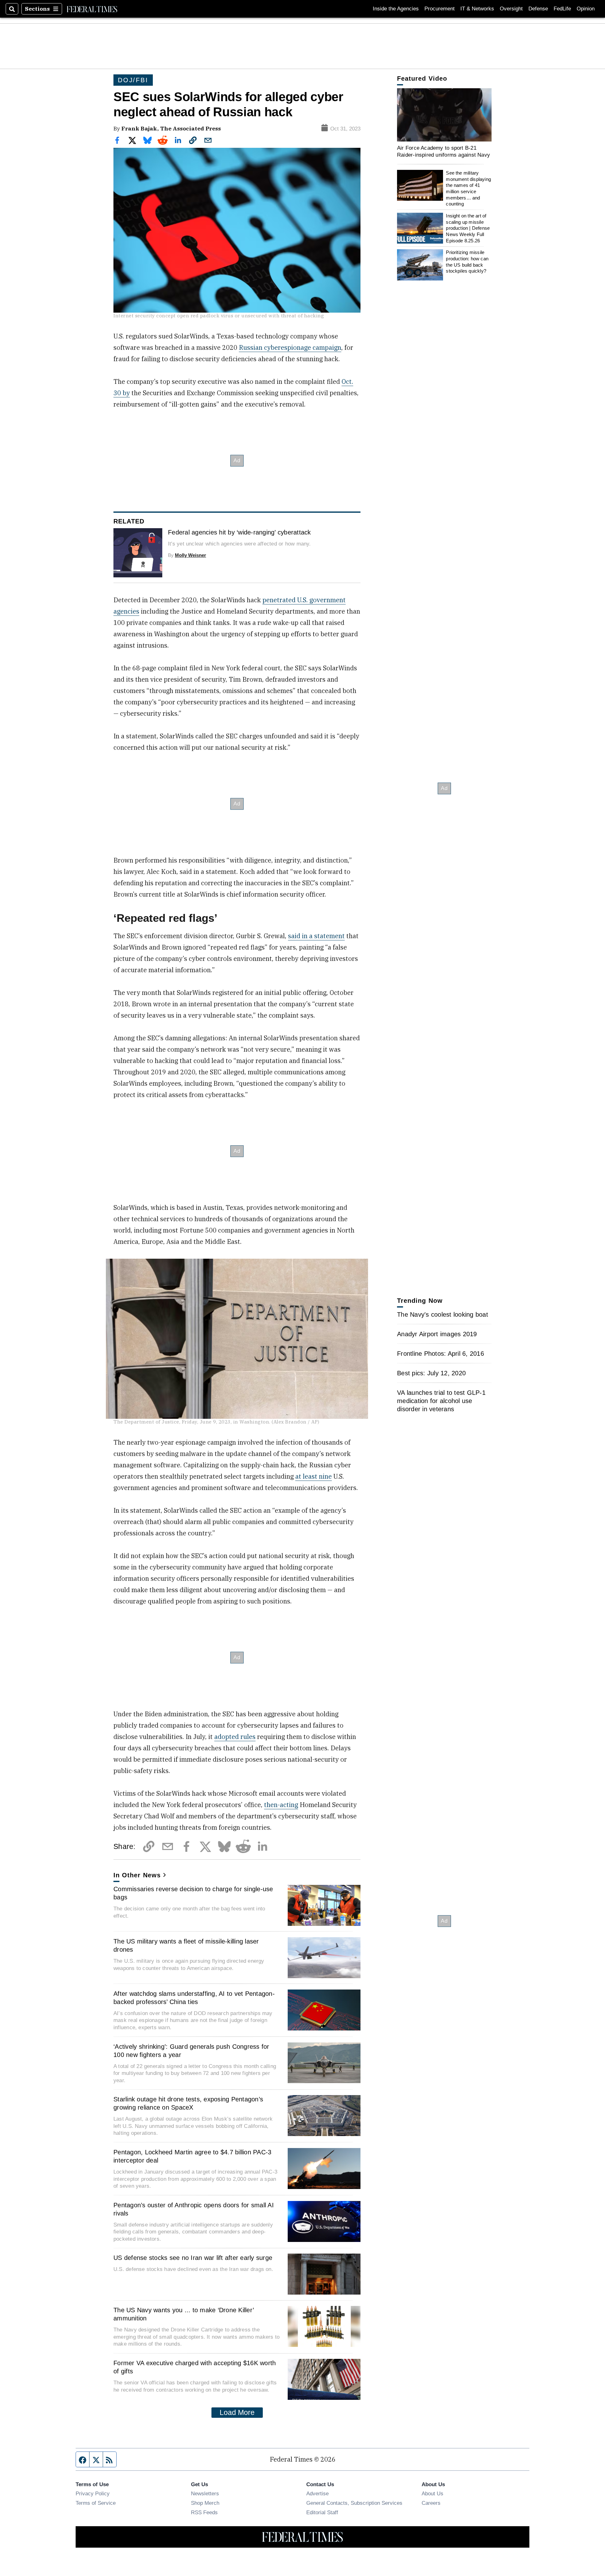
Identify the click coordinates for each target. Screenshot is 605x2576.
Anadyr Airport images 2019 (437, 1334)
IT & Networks (477, 9)
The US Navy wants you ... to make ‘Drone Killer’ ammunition (184, 2314)
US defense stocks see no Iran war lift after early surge (193, 2258)
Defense (538, 9)
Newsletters (205, 2493)
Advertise (317, 2493)
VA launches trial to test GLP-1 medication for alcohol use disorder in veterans (441, 1401)
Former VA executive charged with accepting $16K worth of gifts (195, 2367)
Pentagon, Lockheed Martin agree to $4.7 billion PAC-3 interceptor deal (192, 2156)
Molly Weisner (190, 555)
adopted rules (235, 1737)
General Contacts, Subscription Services (354, 2503)
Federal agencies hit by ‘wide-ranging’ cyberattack (239, 532)
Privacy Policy (93, 2493)
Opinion (586, 9)
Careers (431, 2503)
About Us (432, 2493)
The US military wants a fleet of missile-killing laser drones (186, 1945)
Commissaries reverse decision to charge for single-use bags (193, 1893)
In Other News (137, 1875)
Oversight (511, 9)
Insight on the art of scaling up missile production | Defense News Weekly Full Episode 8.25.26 (468, 228)
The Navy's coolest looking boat (443, 1314)
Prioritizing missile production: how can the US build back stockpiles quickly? (467, 262)
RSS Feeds (204, 2512)
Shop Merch (205, 2503)
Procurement (440, 9)
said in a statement (316, 936)
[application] (444, 115)
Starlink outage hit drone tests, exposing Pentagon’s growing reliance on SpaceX (188, 2103)
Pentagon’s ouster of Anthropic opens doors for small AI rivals (194, 2209)
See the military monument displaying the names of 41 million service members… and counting (468, 188)
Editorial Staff (322, 2512)
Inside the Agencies (396, 9)
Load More (237, 2412)
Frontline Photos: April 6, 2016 (441, 1354)
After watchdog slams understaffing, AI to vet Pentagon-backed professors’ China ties (194, 1998)
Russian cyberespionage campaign (290, 347)
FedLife (562, 9)
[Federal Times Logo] (92, 9)
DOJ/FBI (133, 80)
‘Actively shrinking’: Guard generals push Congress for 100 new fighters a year (191, 2051)
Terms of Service (96, 2503)
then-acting (281, 1805)
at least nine (314, 1476)
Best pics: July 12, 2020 (431, 1373)
